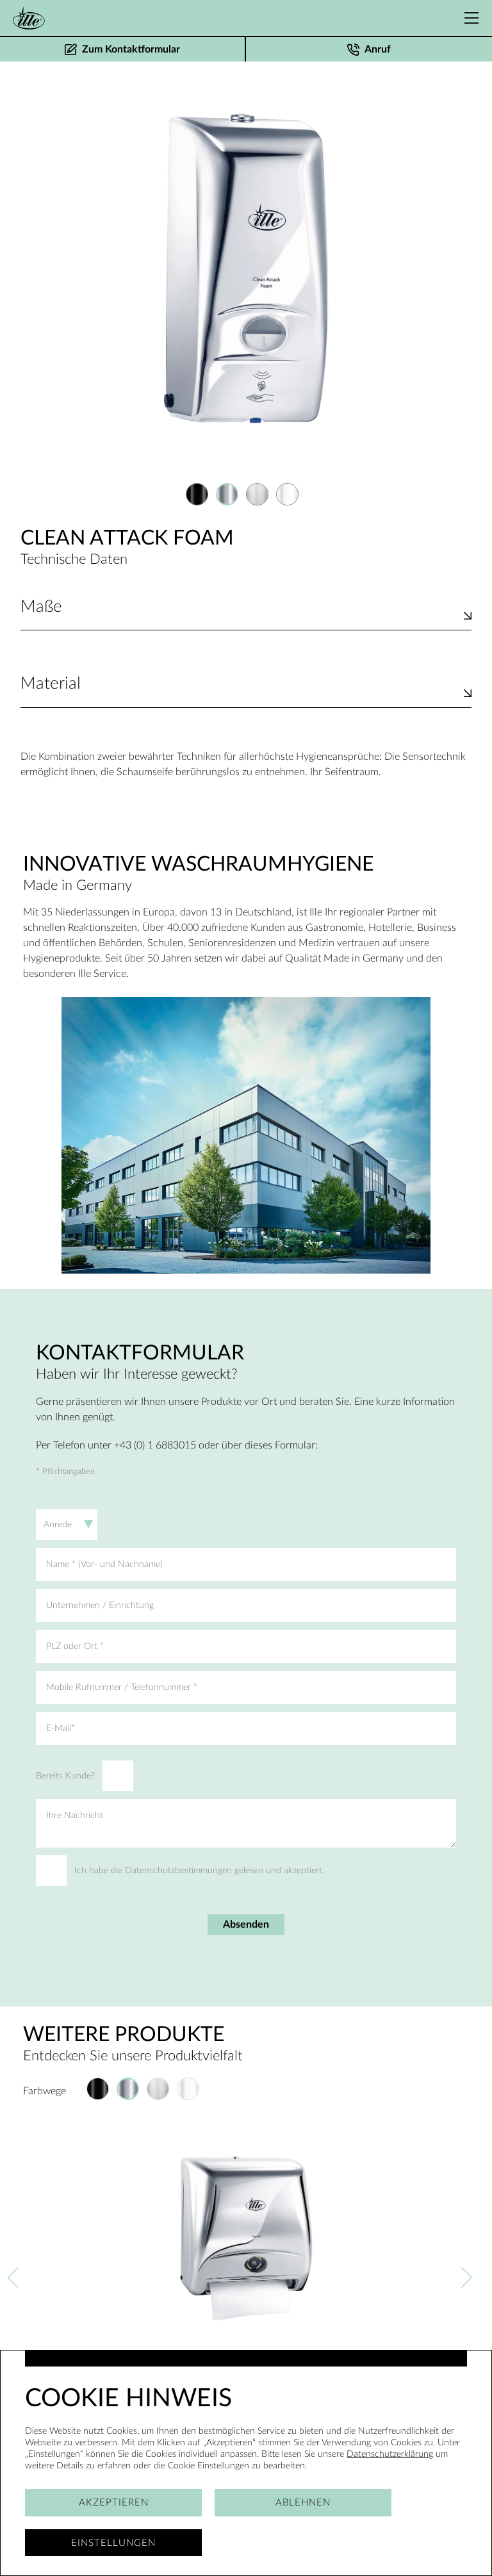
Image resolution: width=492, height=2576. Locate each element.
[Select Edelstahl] (257, 494)
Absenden (246, 1924)
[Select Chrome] (227, 494)
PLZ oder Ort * (75, 1646)
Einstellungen (113, 2543)
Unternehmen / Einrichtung (100, 1605)
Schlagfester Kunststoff (72, 699)
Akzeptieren (114, 2503)
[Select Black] (197, 494)
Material (51, 684)
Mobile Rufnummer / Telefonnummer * (122, 1687)
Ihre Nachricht (75, 1816)
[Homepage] (29, 18)
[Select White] (287, 494)
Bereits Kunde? (65, 1776)
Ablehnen (303, 2503)
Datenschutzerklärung (390, 2454)
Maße (41, 607)
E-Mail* (61, 1728)
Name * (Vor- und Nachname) (104, 1564)
